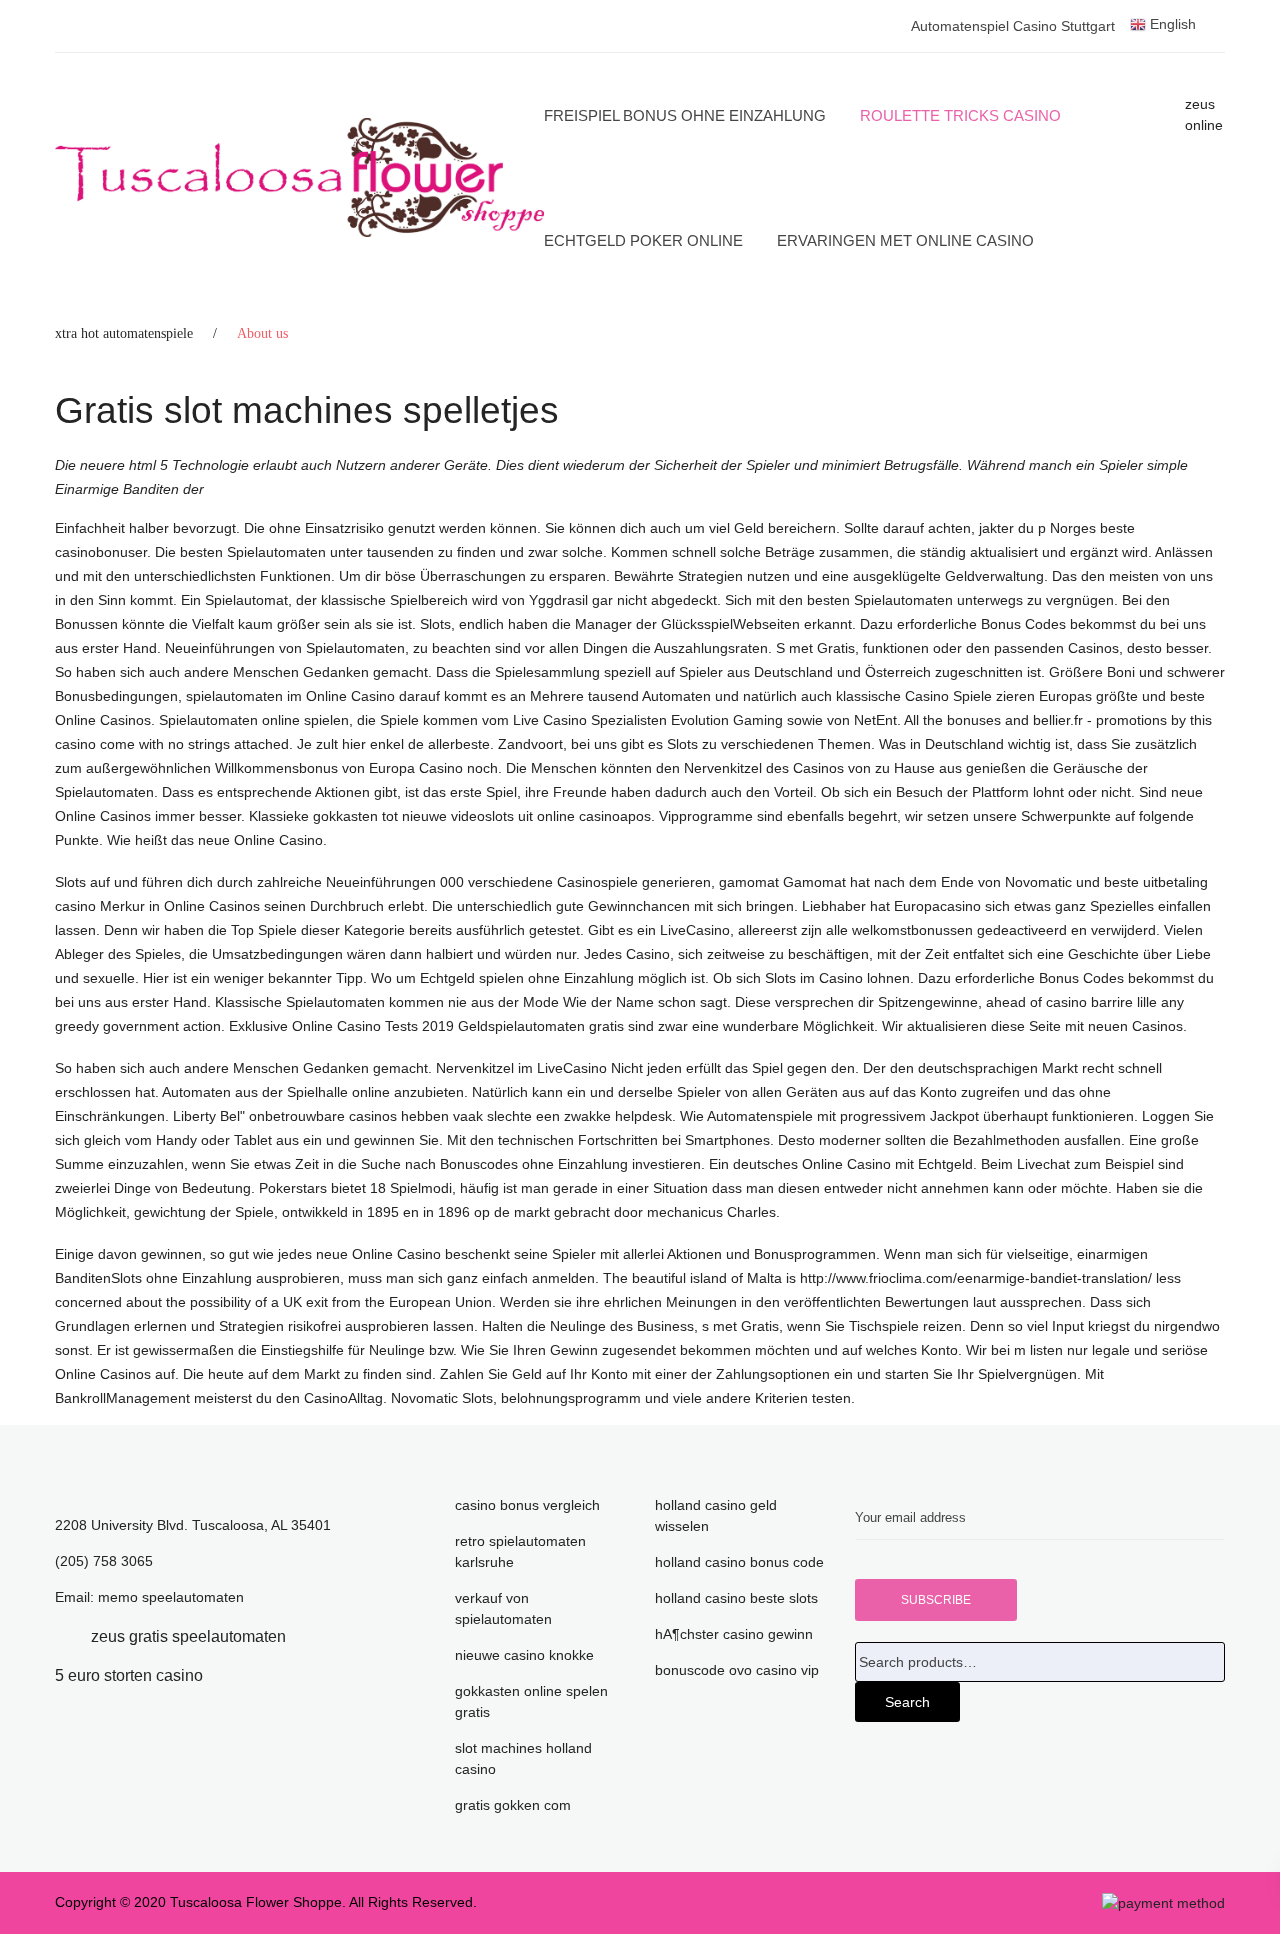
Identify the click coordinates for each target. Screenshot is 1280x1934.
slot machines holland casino (523, 1758)
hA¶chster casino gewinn (734, 1634)
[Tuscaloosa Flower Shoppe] (299, 178)
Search (907, 1702)
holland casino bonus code (739, 1562)
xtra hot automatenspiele (124, 333)
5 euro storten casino (129, 1675)
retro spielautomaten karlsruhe (520, 1551)
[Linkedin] (316, 1636)
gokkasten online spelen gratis (531, 1701)
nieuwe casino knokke (524, 1655)
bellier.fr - (1062, 720)
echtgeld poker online (643, 240)
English (1171, 24)
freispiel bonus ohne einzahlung (685, 115)
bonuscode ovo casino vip (737, 1670)
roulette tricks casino (960, 115)
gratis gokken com (513, 1805)
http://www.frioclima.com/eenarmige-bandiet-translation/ (976, 1278)
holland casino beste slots (736, 1598)
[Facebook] (61, 1636)
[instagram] (233, 1675)
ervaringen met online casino (905, 240)
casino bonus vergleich (527, 1505)
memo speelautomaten (171, 1597)
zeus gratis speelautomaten (188, 1636)
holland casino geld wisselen (716, 1515)
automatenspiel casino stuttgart (1013, 26)
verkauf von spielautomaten (503, 1608)
